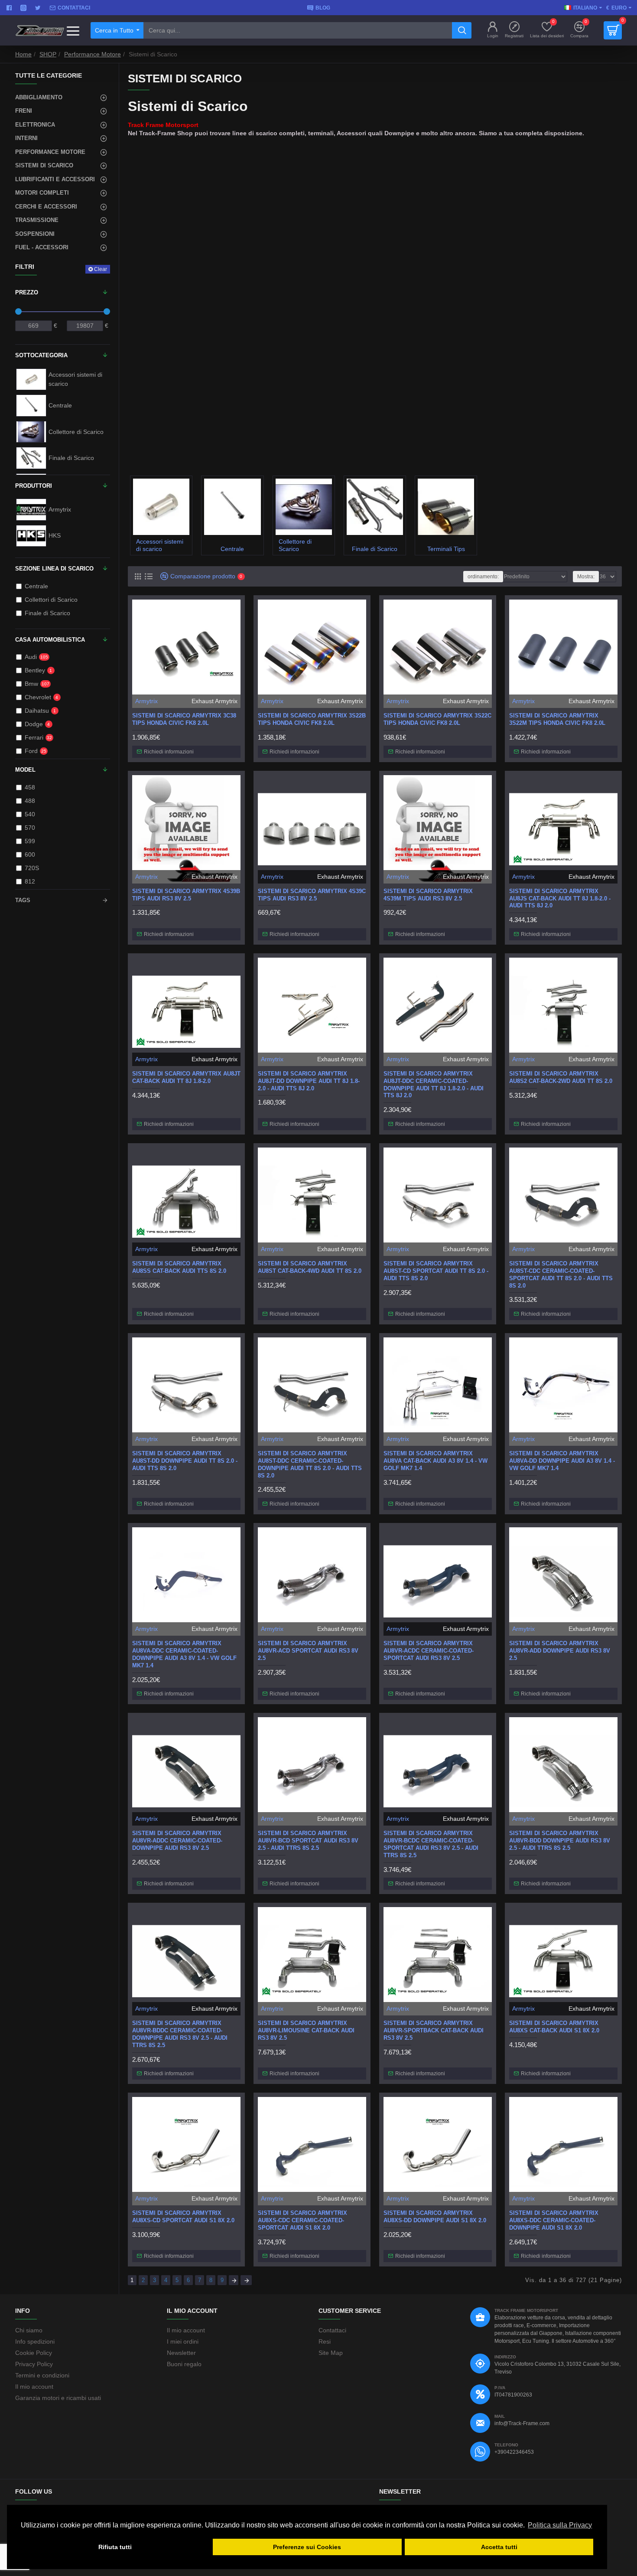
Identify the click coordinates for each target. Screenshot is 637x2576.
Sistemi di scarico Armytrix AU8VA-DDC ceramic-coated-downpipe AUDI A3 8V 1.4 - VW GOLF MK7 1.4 (184, 1654)
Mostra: (586, 577)
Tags (23, 900)
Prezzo (27, 292)
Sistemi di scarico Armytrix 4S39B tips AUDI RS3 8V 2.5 (186, 895)
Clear (101, 269)
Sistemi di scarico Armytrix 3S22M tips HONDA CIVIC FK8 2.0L (557, 719)
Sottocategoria (41, 355)
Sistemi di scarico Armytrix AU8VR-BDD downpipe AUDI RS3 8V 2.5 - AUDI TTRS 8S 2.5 (560, 1841)
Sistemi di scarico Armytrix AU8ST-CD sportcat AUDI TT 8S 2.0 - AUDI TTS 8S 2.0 (436, 1271)
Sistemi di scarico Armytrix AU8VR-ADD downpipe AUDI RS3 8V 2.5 (560, 1651)
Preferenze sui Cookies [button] (307, 2547)
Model (25, 770)
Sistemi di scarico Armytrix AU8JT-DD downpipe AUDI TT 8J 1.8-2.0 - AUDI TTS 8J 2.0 (309, 1081)
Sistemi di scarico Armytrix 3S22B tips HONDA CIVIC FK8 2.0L (312, 719)
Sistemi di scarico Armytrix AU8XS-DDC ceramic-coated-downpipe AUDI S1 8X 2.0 (554, 2220)
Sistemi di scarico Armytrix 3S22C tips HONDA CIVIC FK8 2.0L (437, 719)
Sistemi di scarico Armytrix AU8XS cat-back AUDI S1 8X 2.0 (554, 2027)
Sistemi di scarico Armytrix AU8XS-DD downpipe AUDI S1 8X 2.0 (435, 2217)
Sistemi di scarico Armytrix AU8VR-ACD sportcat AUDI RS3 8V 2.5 (308, 1651)
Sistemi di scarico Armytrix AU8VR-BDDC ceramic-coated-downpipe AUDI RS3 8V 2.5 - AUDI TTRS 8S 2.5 (180, 2034)
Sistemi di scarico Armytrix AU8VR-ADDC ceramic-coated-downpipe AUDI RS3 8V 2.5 (177, 1841)
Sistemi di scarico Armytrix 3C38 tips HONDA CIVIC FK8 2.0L (184, 719)
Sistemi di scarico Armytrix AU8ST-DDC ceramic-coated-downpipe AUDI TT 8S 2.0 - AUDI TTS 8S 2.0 (310, 1464)
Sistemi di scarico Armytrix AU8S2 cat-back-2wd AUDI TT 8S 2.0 (561, 1077)
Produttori (34, 486)
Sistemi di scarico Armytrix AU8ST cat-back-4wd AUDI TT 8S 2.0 (310, 1267)
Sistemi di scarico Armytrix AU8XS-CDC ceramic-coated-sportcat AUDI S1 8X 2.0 (302, 2220)
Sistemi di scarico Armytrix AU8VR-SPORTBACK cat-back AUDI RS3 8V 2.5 (434, 2030)
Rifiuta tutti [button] (115, 2547)
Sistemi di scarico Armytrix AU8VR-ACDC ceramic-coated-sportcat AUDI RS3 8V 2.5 (429, 1651)
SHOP (48, 54)
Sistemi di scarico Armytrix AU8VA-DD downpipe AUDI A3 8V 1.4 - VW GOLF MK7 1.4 (562, 1461)
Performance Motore (93, 54)
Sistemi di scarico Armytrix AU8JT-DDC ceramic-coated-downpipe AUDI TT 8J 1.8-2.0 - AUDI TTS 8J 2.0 (434, 1085)
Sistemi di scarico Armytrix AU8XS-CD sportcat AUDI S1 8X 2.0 (183, 2217)
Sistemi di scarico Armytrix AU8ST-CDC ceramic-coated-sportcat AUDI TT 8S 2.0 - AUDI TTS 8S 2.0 (561, 1275)
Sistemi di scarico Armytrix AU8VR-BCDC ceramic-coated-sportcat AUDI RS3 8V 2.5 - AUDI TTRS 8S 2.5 (431, 1844)
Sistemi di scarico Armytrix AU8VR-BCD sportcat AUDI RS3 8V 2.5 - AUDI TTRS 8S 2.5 (308, 1841)
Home (23, 54)
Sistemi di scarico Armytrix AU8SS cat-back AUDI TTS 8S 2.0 (179, 1267)
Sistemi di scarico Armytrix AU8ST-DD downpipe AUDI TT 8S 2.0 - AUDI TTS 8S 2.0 (185, 1461)
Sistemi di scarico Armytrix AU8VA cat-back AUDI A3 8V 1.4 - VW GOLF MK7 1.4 (435, 1461)
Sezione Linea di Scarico (54, 569)
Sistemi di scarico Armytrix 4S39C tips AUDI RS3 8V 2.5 (312, 895)
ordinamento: (483, 577)
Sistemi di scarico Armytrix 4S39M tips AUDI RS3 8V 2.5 (428, 895)
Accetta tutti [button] (499, 2547)
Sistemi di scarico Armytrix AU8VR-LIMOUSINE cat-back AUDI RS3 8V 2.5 (306, 2030)
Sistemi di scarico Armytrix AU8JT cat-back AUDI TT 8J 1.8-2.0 (186, 1077)
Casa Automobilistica (50, 640)
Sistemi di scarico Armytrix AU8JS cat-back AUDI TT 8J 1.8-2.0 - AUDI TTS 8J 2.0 (560, 898)
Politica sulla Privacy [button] (560, 2525)
